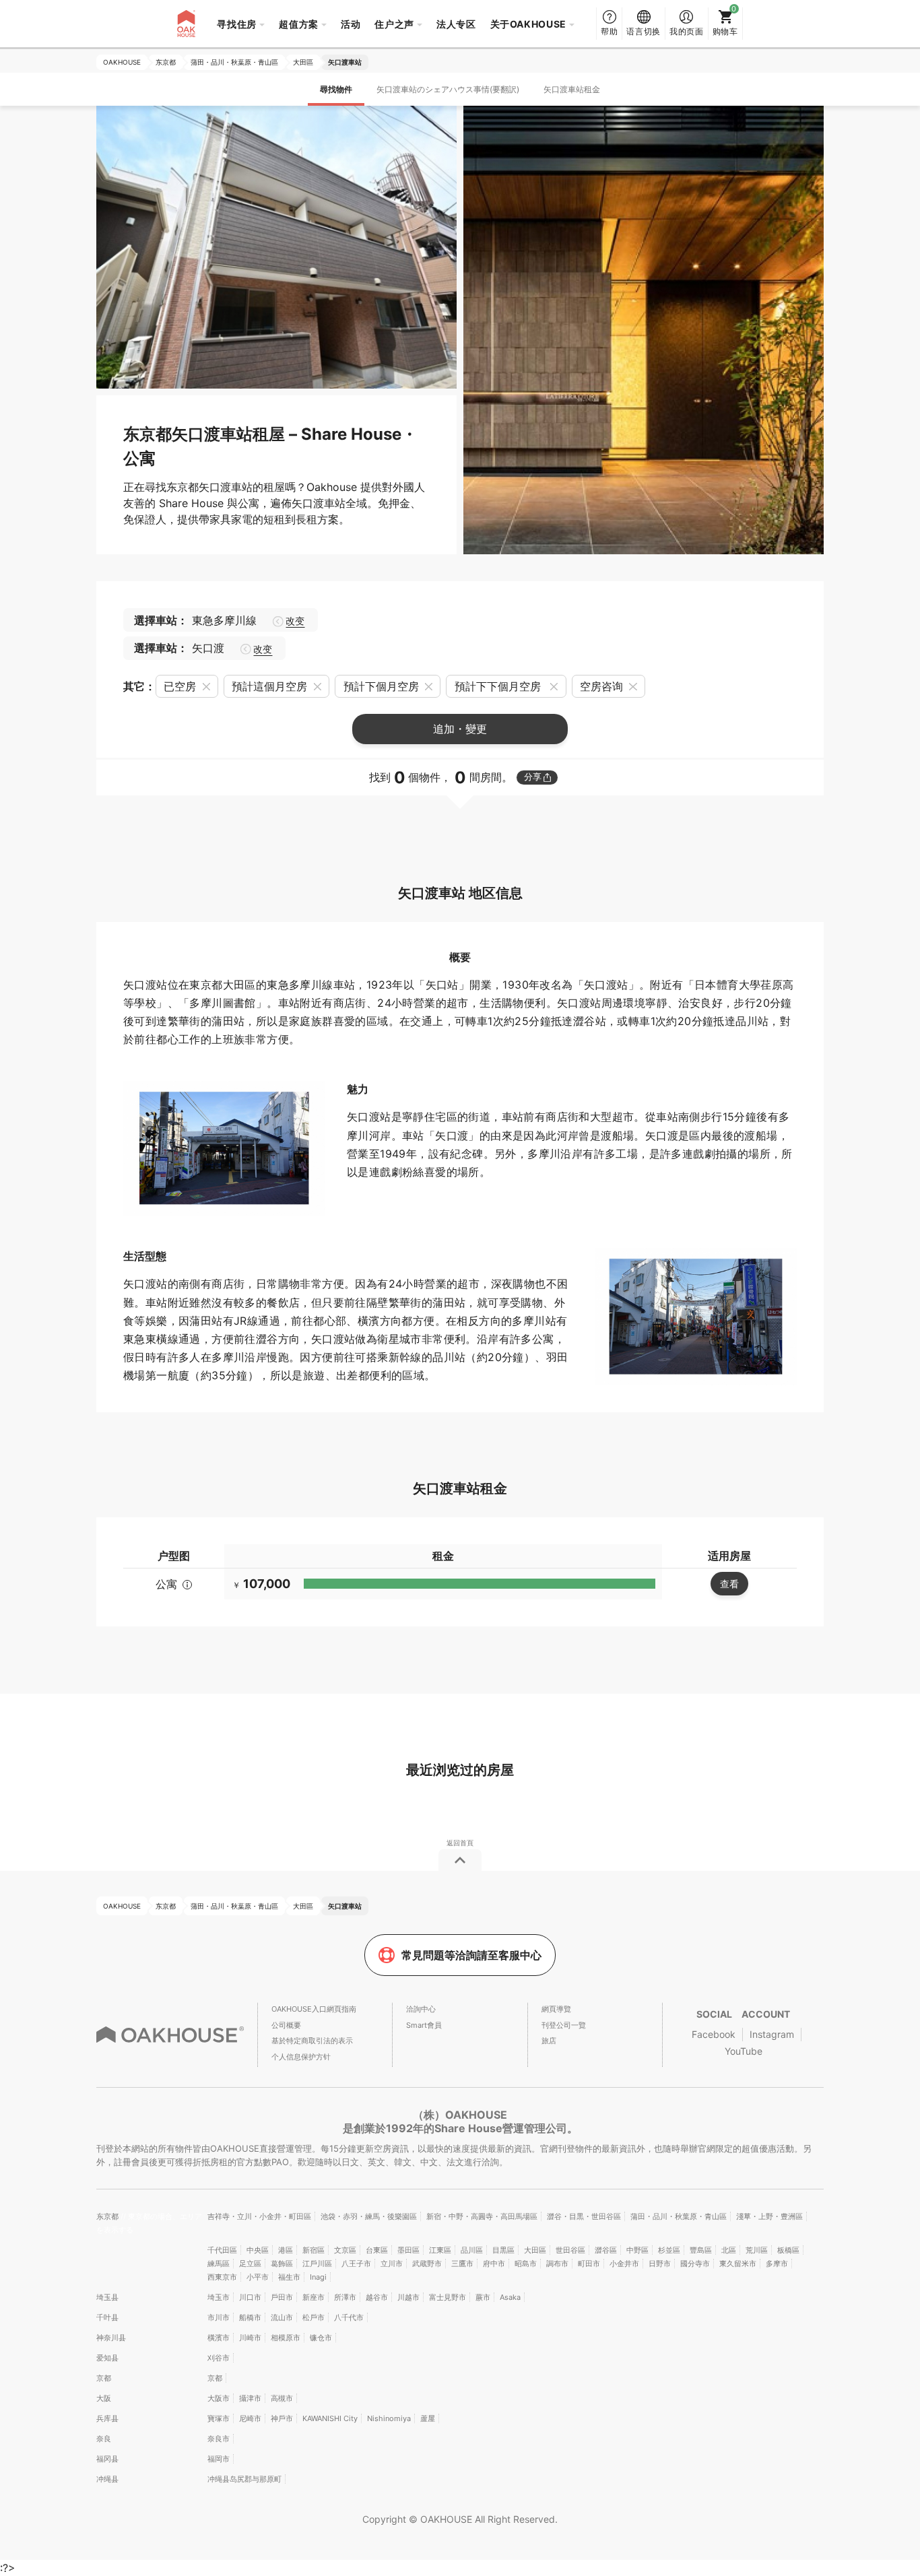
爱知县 (107, 2358)
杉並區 (669, 2250)
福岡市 (219, 2459)
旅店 (549, 2041)
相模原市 (286, 2338)
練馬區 (219, 2264)
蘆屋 (428, 2418)
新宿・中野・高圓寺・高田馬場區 (482, 2216)
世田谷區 (570, 2250)
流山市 (282, 2317)
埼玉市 (219, 2297)
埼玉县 (107, 2297)
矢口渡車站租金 (572, 89)
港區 (286, 2250)
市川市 (219, 2317)
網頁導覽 (556, 2009)
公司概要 (286, 2025)
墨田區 (408, 2250)
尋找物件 (336, 89)
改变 (295, 621)
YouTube (744, 2051)
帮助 (609, 31)
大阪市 (219, 2398)
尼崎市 (250, 2418)
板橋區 (788, 2250)
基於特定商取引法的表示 (312, 2041)
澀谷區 (606, 2250)
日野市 (660, 2264)
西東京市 (222, 2277)
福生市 (289, 2277)
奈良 (104, 2439)
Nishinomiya (389, 2418)
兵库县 (107, 2418)
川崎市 (250, 2338)
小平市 (258, 2277)
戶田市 (282, 2297)
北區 (729, 2250)
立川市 (392, 2264)
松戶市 (314, 2317)
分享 (533, 777)
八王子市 (356, 2264)
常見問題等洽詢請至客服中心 (471, 1955)
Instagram (772, 2034)
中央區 (258, 2250)
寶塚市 (219, 2418)
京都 (104, 2378)
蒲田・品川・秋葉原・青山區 (679, 2216)
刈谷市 (219, 2358)
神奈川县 (111, 2338)
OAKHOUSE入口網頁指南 (314, 2009)
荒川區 (757, 2250)
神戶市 (282, 2418)
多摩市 (777, 2264)
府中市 (494, 2264)
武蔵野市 (427, 2264)
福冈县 (107, 2459)
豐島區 (701, 2250)
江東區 (440, 2250)
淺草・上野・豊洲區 (769, 2216)
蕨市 (483, 2297)
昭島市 (526, 2264)
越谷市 (377, 2297)
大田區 (535, 2250)
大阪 (104, 2398)
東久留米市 (738, 2264)
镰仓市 (321, 2338)
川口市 (250, 2297)
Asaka (510, 2297)
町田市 (589, 2264)
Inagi (318, 2277)
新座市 (314, 2297)
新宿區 (314, 2250)
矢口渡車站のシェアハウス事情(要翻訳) (448, 89)
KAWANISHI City (330, 2418)
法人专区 (456, 24)
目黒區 (503, 2250)
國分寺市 (695, 2264)
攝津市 (250, 2398)
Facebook (714, 2034)
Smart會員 (424, 2025)
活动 (351, 24)
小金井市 (624, 2264)
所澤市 (345, 2297)
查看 (729, 1584)
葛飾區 (282, 2264)
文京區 (345, 2250)
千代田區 (222, 2250)
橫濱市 (219, 2338)
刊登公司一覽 (564, 2025)
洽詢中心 (421, 2009)
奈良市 (219, 2439)
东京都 (108, 2216)
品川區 (472, 2250)
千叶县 (107, 2317)
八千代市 (349, 2317)
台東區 (377, 2250)
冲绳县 (107, 2479)
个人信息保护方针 (301, 2057)
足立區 (250, 2264)
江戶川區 (317, 2264)
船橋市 (250, 2317)
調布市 (557, 2264)
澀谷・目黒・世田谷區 (584, 2216)
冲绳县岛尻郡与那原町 (244, 2479)
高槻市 (282, 2398)
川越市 (408, 2297)
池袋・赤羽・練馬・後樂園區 (369, 2216)
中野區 (637, 2250)
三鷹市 (462, 2264)
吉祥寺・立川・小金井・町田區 (259, 2216)
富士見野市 (448, 2297)
